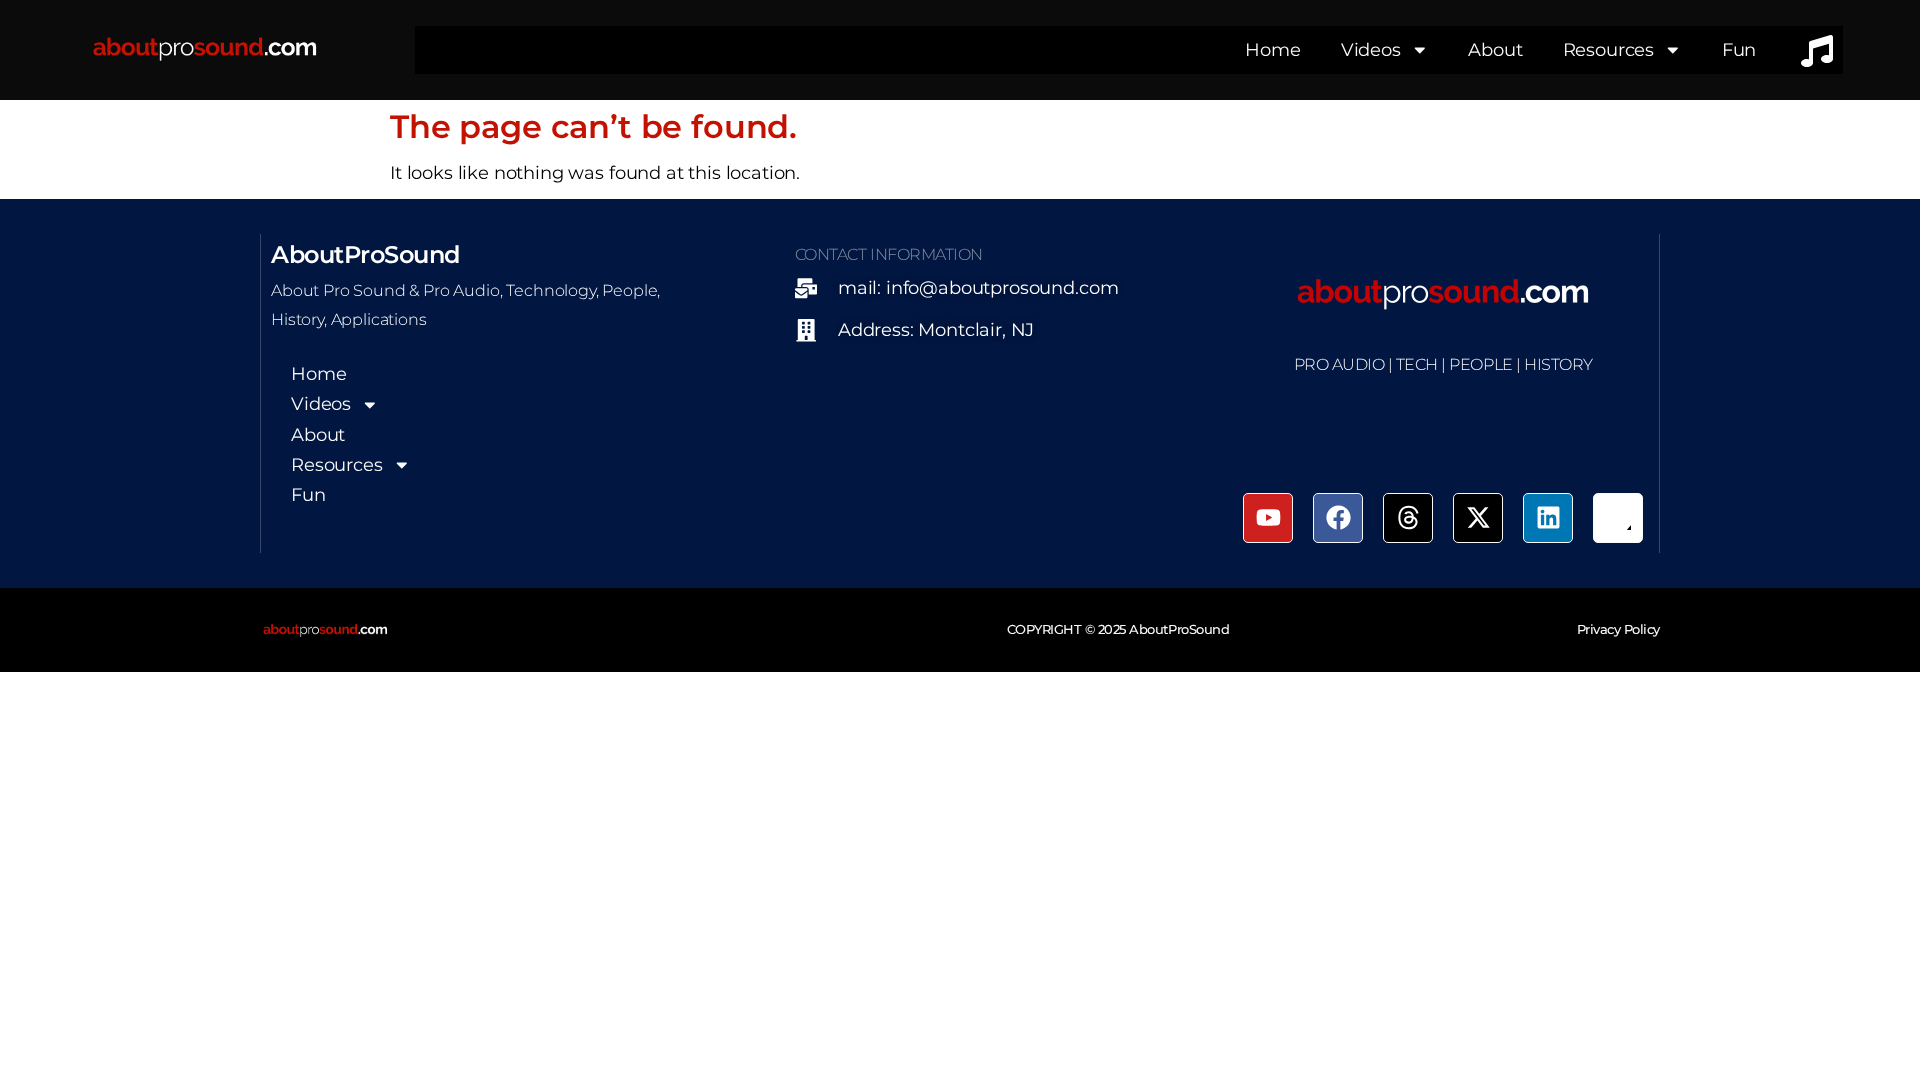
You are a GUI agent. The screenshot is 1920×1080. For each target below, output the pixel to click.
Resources (1609, 49)
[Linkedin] (1548, 518)
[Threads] (1408, 518)
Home (1272, 49)
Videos (1371, 49)
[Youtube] (1268, 518)
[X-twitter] (1478, 518)
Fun (1739, 49)
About (1495, 49)
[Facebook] (1338, 518)
